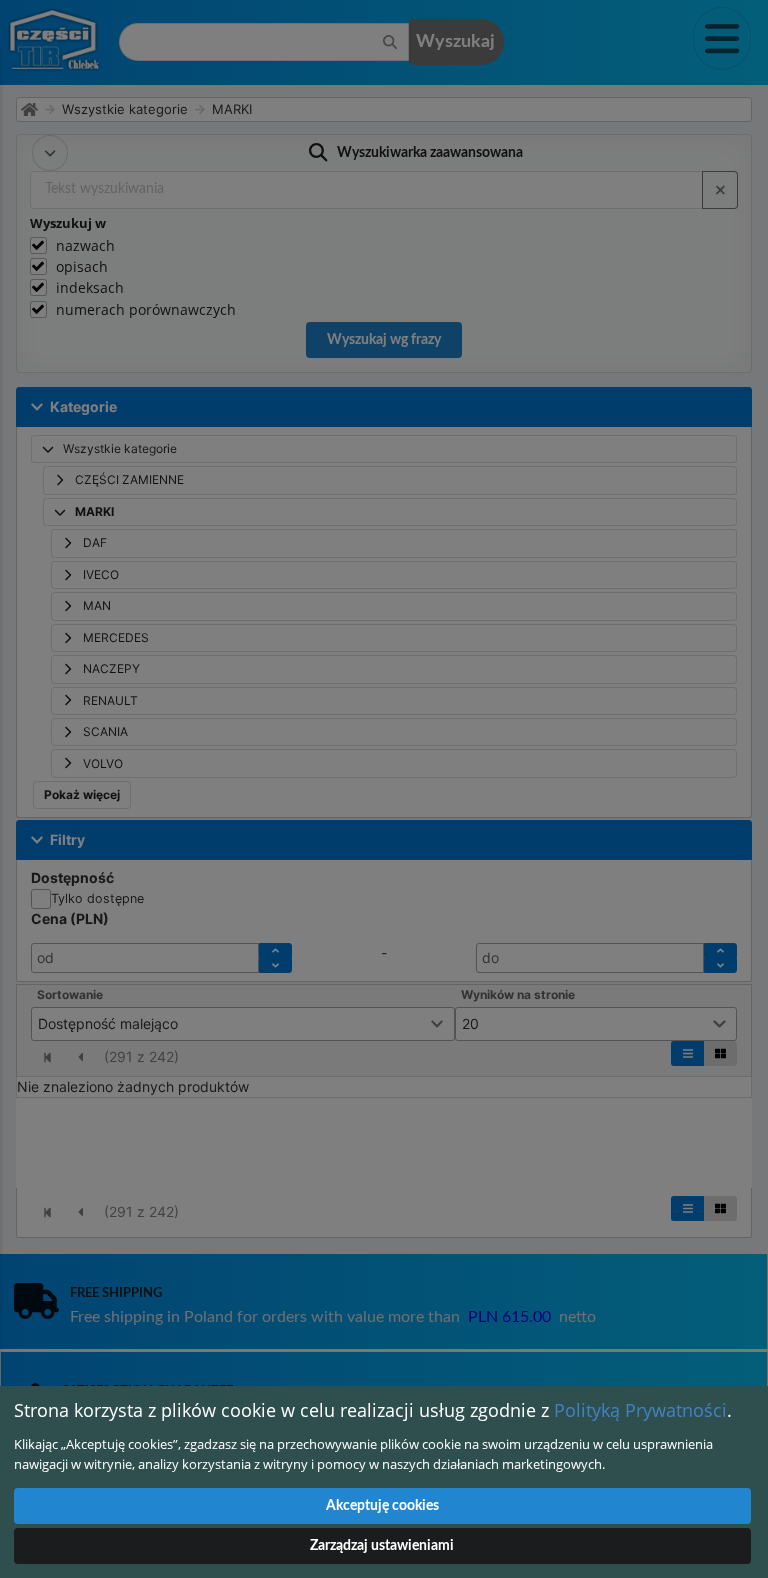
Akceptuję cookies (382, 1506)
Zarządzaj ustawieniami (382, 1546)
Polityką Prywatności (640, 1410)
